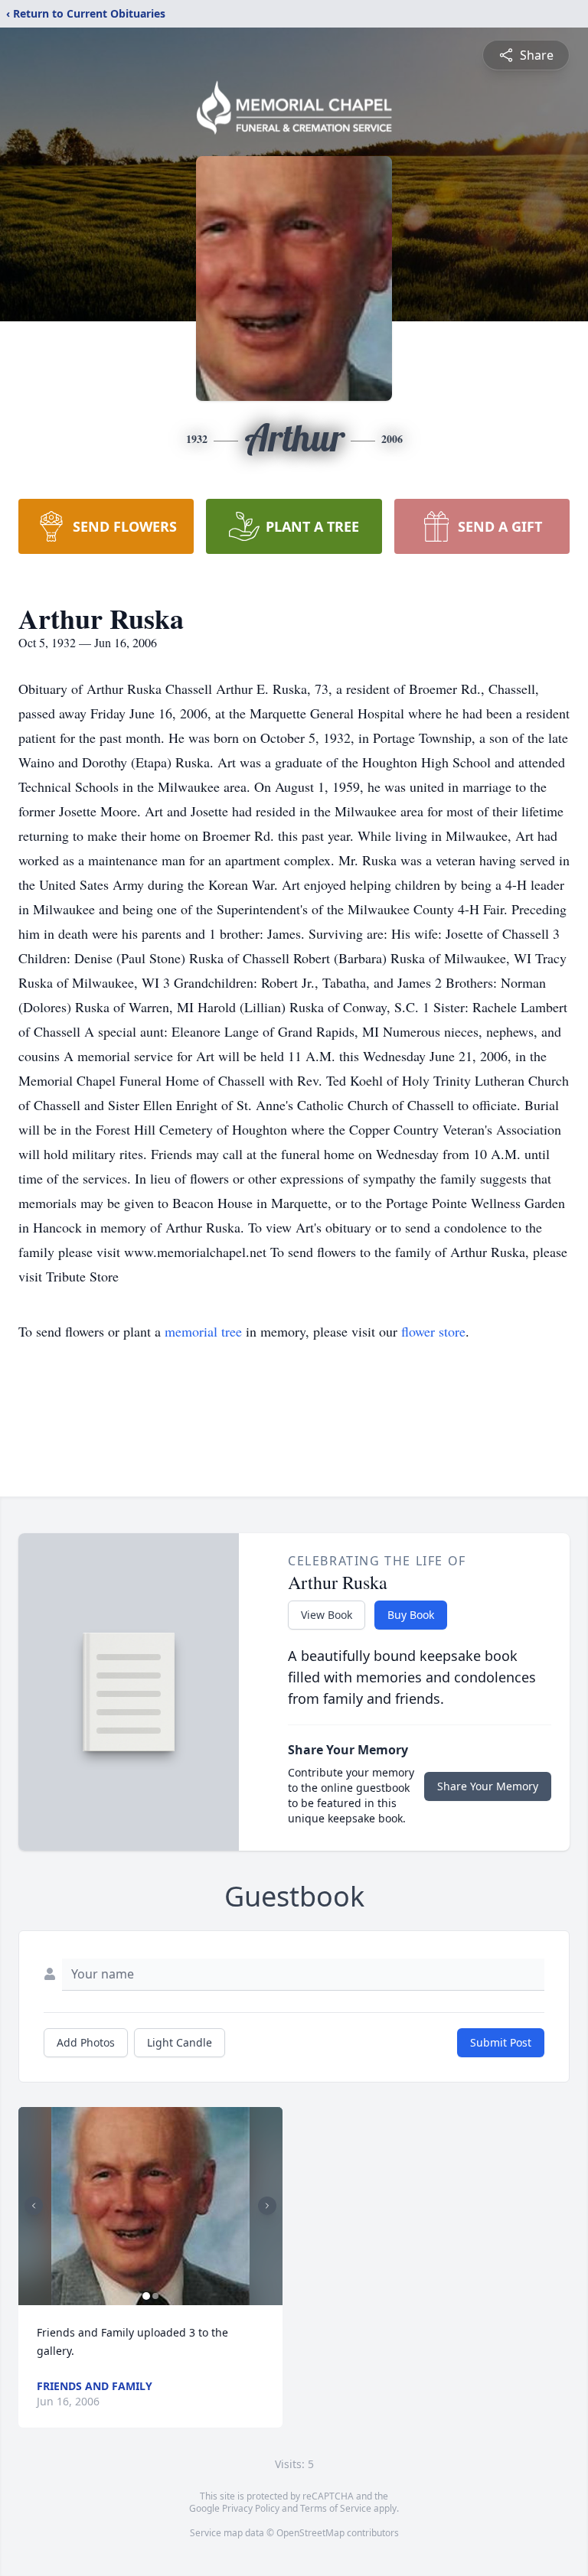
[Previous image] (34, 2206)
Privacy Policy (251, 2508)
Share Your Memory (488, 1786)
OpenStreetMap (310, 2533)
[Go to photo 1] (146, 2296)
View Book (327, 1615)
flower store (433, 1331)
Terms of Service (336, 2508)
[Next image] (267, 2206)
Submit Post (501, 2042)
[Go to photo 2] (155, 2296)
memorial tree (203, 1331)
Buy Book (411, 1615)
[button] (150, 2206)
